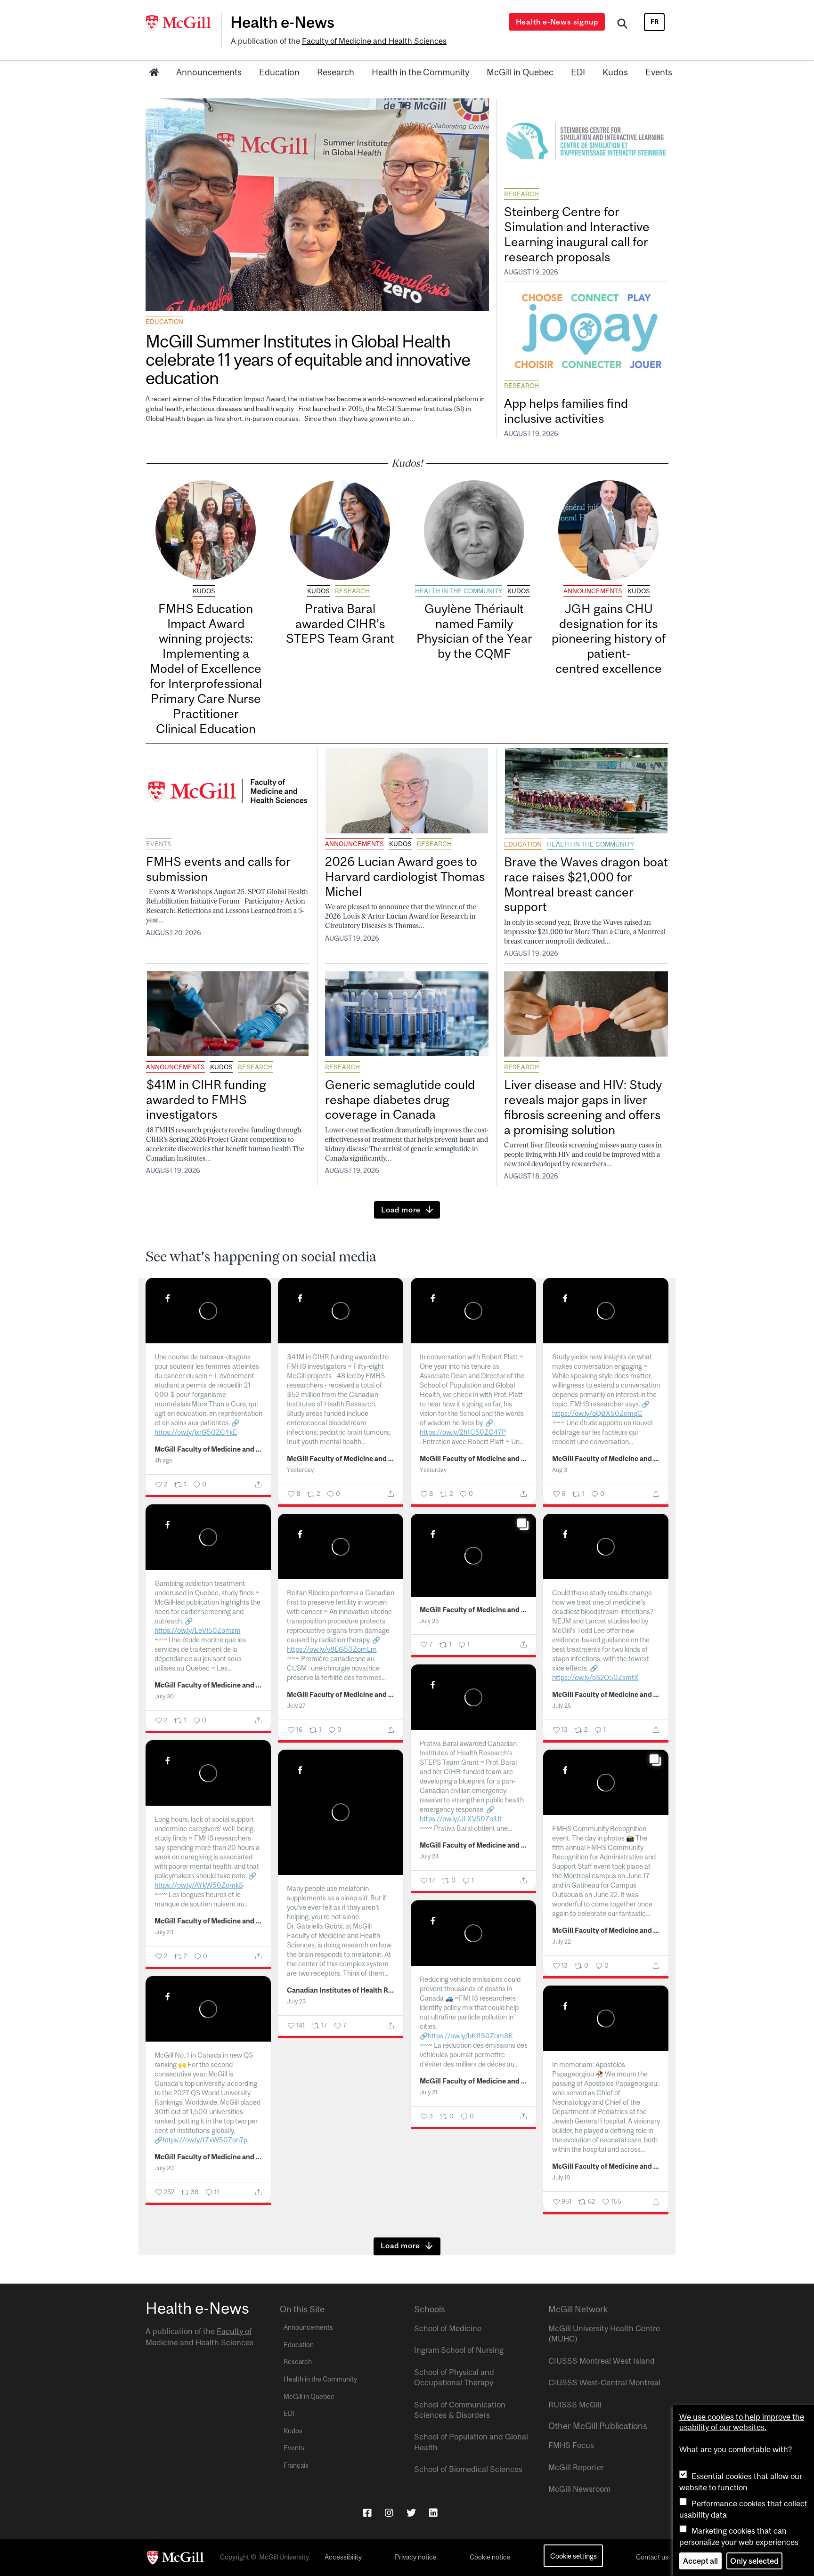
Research (336, 72)
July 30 (164, 1696)
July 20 (164, 2168)
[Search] (623, 25)
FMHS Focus (571, 2445)
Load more (401, 1210)
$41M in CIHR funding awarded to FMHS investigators (206, 1100)
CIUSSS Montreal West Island (602, 2361)
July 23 (164, 1932)
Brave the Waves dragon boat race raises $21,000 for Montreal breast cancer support (586, 884)
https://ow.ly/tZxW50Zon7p (205, 2140)
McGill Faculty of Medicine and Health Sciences (208, 1449)
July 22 (562, 1942)
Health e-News (282, 22)
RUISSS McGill (575, 2405)
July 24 (429, 1856)
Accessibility (343, 2557)
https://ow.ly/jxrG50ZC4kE (196, 1432)
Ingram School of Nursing (459, 2350)
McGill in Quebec (520, 72)
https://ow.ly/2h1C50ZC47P (463, 1432)
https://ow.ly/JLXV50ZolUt (461, 1819)
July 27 (296, 1706)
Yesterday (300, 1470)
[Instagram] (389, 2513)
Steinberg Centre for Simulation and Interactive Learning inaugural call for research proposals (577, 234)
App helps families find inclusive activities (566, 411)
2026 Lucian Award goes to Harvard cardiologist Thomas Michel (405, 876)
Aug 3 (560, 1470)
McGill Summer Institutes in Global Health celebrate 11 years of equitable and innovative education (308, 359)
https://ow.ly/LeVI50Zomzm (198, 1630)
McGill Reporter (576, 2467)
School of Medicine (448, 2328)
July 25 (429, 1621)
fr (655, 22)
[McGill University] (183, 23)
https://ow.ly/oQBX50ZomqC (597, 1413)
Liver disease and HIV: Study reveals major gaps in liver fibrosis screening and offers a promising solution (583, 1107)
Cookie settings (574, 2556)
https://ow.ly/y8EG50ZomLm (332, 1649)
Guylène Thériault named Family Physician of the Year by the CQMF (474, 631)
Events (659, 72)
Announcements (209, 72)
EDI (578, 72)
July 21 (429, 2092)
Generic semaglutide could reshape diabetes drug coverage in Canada (400, 1100)
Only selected (754, 2561)
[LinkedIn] (433, 2513)
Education (279, 72)
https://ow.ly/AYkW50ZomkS (199, 1885)
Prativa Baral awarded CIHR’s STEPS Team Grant (340, 624)
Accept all (700, 2561)
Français (296, 2465)
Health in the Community (420, 72)
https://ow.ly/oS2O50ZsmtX (595, 1677)
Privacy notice (416, 2557)
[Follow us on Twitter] (411, 2513)
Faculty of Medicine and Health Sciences (374, 41)
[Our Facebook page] (367, 2513)
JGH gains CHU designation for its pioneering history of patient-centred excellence (609, 638)
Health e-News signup (557, 22)
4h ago (163, 1460)
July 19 (561, 2177)
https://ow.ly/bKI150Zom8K (470, 2036)
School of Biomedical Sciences (468, 2469)
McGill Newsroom (579, 2489)
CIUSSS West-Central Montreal (604, 2382)
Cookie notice (490, 2557)
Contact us (652, 2557)
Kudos (615, 72)
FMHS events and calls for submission (218, 869)
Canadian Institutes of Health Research (341, 1990)
